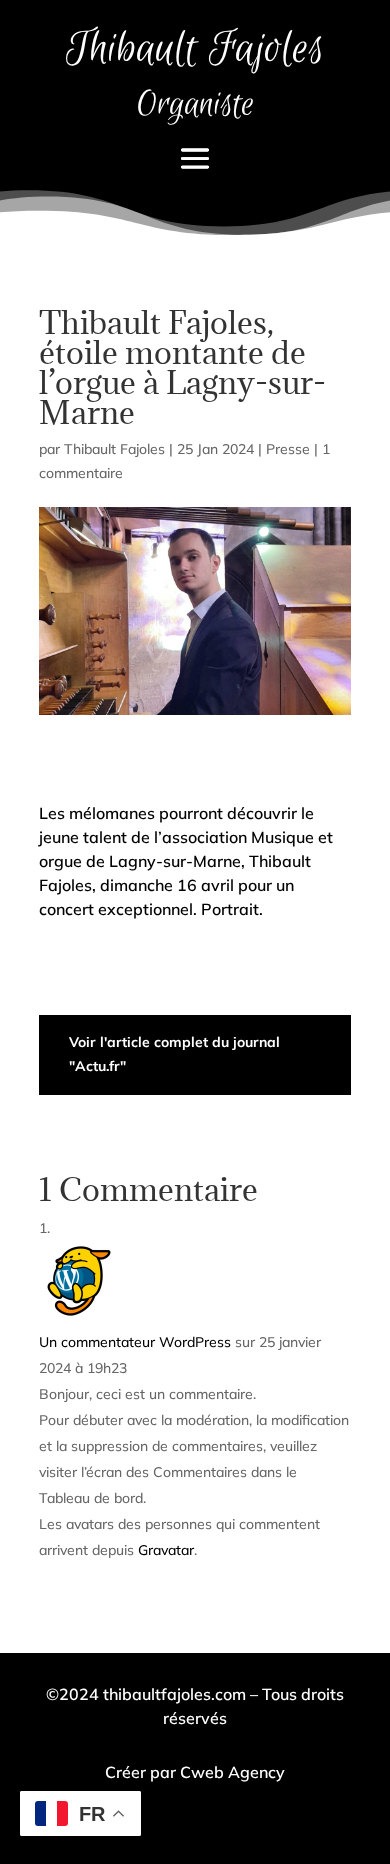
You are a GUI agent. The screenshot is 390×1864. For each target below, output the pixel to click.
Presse (288, 449)
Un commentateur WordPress (135, 1342)
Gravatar (166, 1550)
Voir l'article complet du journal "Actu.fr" (174, 1054)
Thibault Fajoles (114, 449)
